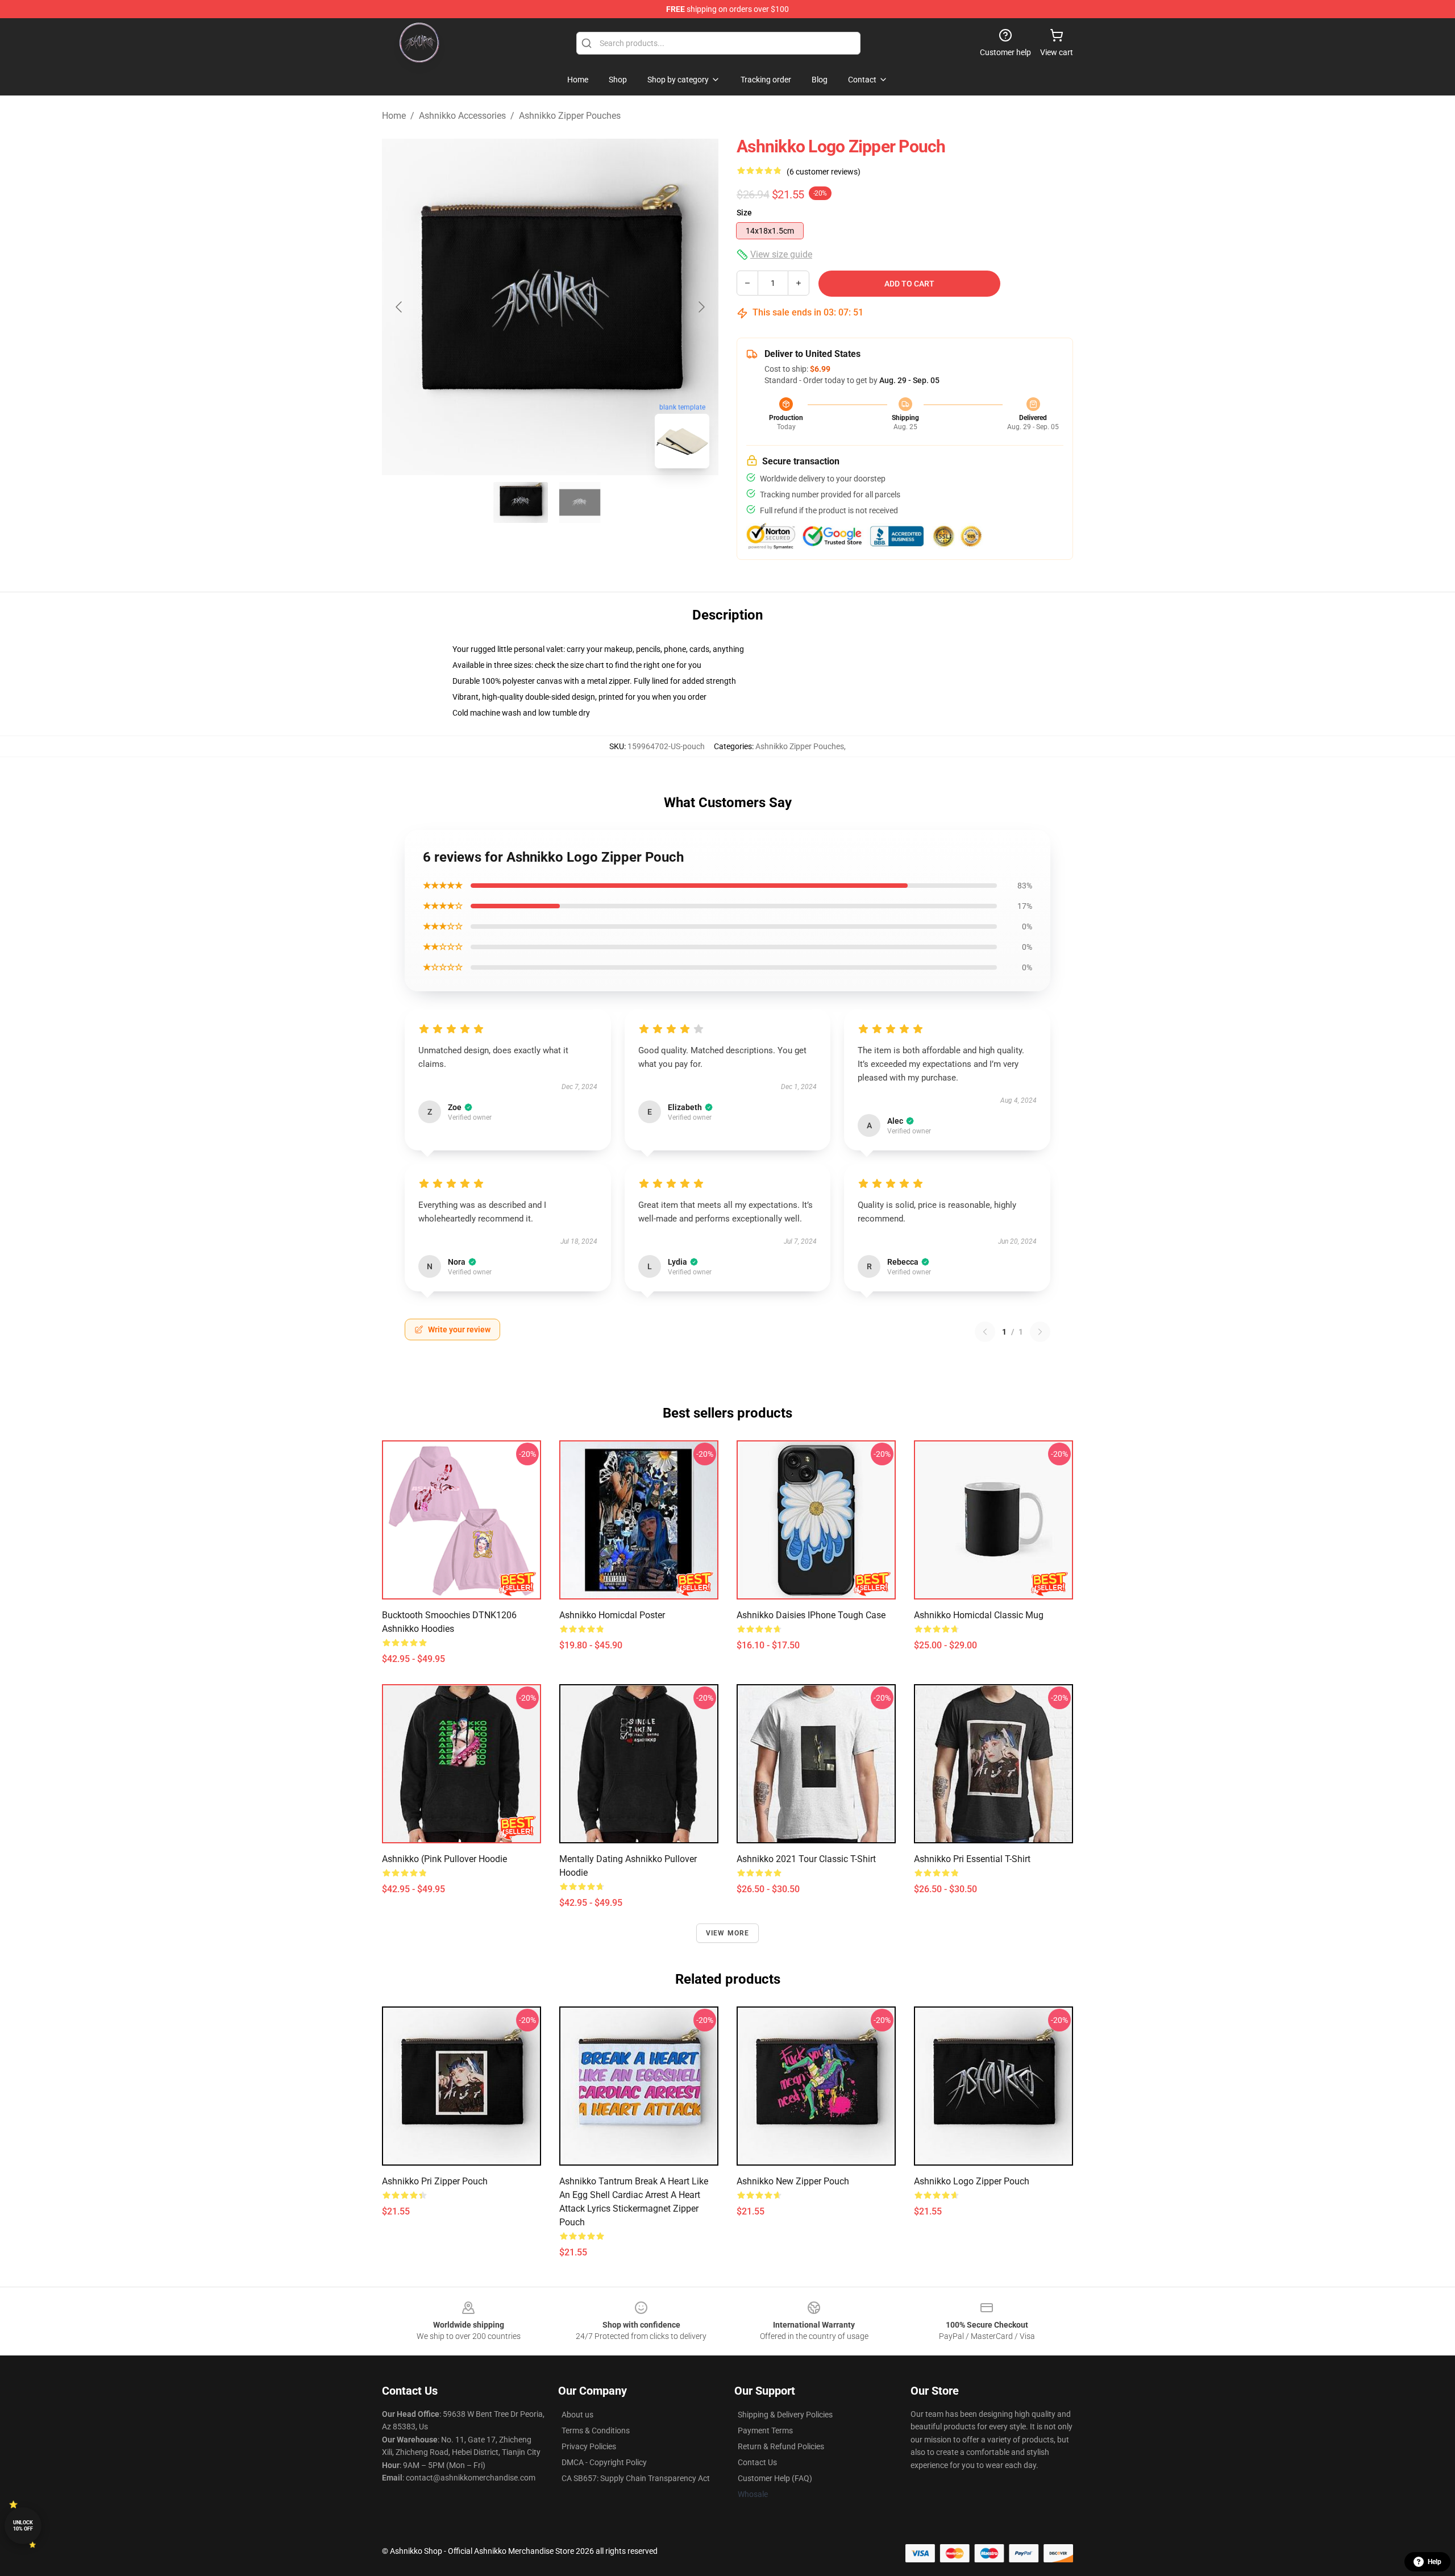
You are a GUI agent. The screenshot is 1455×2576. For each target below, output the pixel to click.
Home (394, 116)
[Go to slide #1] (521, 502)
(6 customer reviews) (824, 172)
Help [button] (1435, 2562)
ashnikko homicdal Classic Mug (979, 1615)
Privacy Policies (589, 2446)
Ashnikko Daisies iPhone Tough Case (811, 1615)
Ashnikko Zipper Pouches (570, 116)
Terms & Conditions (596, 2430)
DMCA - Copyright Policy (604, 2462)
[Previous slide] (400, 307)
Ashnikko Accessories (462, 116)
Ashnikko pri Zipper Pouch (435, 2181)
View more (728, 1933)
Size (744, 213)
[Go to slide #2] (580, 502)
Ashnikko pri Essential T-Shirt (972, 1859)
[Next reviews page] (1040, 1332)
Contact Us (757, 2462)
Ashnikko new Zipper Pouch (793, 2181)
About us (577, 2415)
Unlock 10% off (23, 2526)
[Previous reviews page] (985, 1332)
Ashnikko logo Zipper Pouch (972, 2181)
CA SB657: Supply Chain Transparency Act (636, 2478)
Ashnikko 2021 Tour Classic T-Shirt (806, 1859)
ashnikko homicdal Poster (612, 1615)
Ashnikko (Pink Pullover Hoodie (444, 1859)
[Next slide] (701, 307)
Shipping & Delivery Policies (785, 2415)
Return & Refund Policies (781, 2446)
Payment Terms (765, 2430)
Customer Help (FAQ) (775, 2478)
